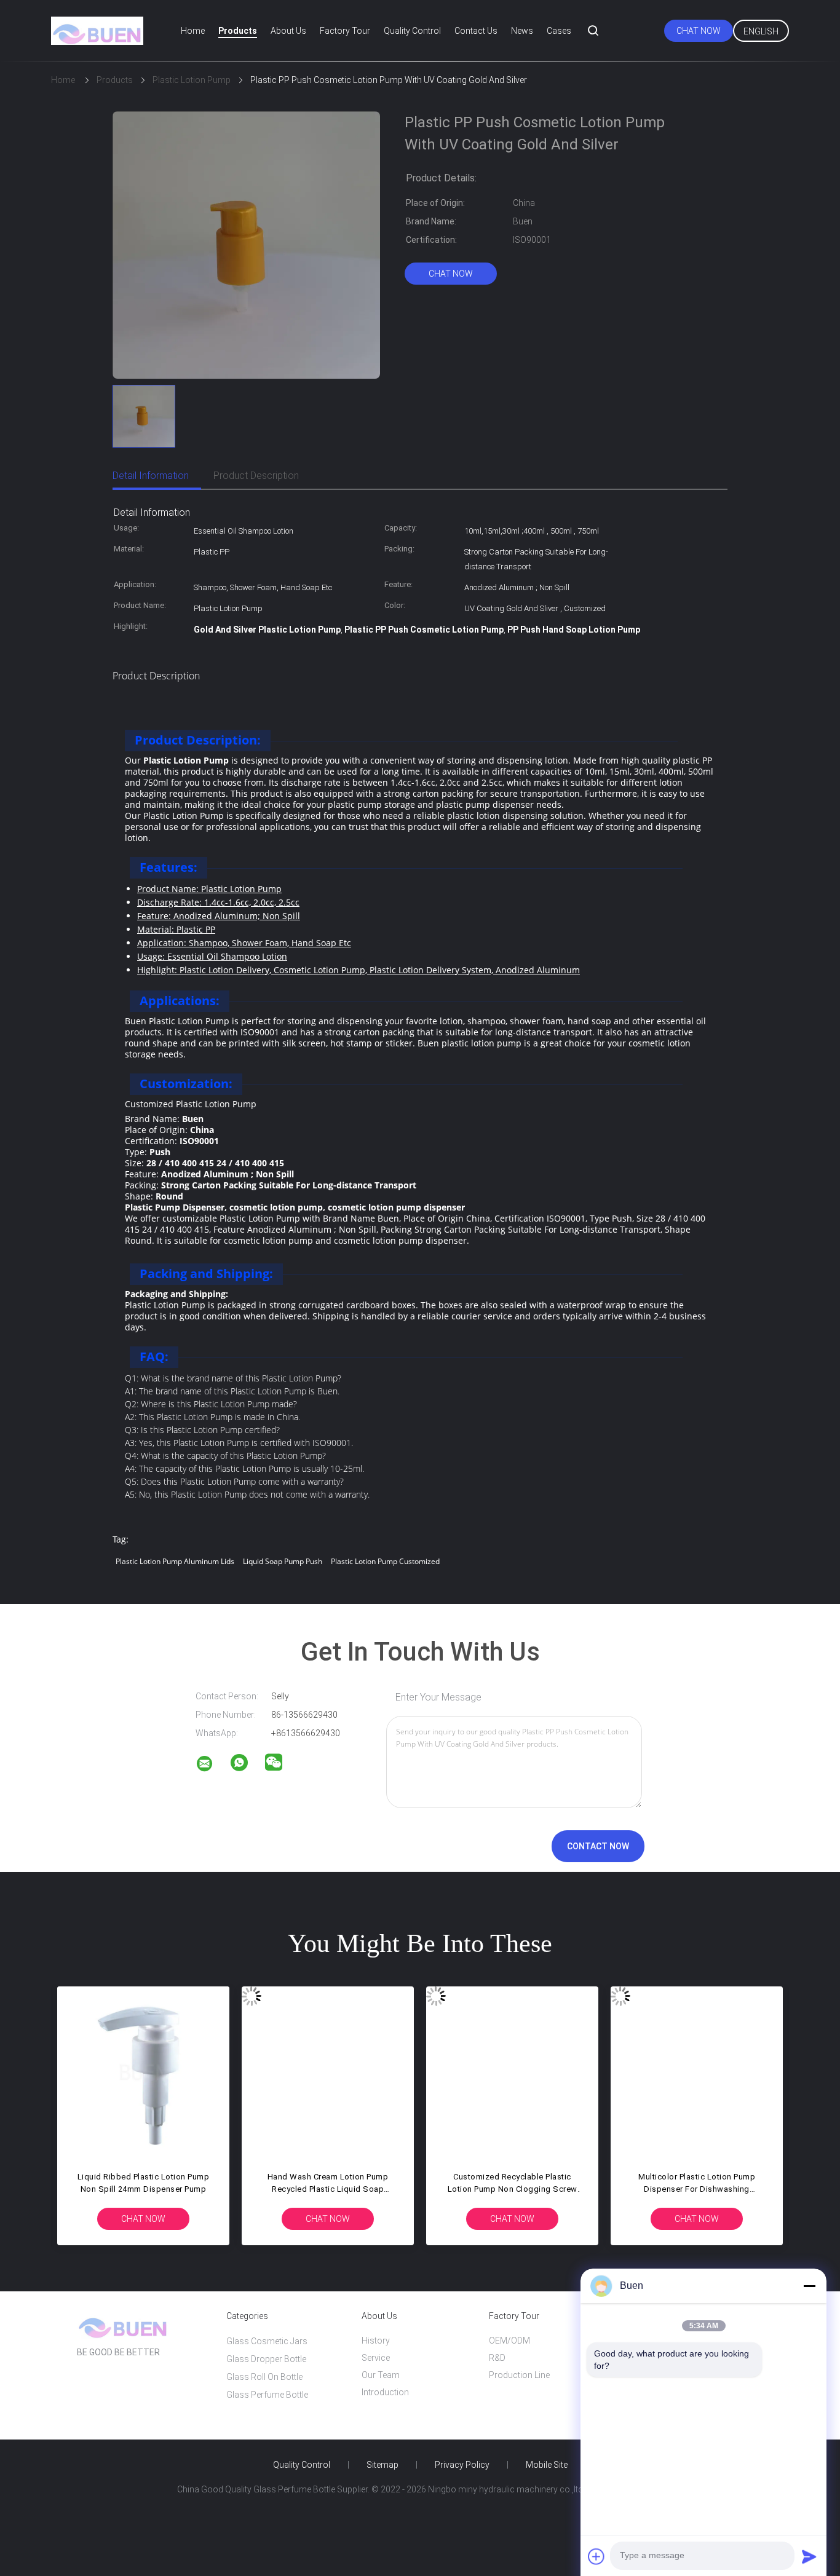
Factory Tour (345, 31)
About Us (288, 31)
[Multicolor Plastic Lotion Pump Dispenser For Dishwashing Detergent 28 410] (697, 2072)
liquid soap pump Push (283, 1561)
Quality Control (412, 31)
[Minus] (809, 2286)
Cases (559, 31)
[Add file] (596, 2556)
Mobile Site (547, 2465)
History (376, 2341)
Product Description (256, 476)
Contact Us (476, 31)
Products (238, 31)
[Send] (809, 2556)
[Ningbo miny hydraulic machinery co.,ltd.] (212, 1766)
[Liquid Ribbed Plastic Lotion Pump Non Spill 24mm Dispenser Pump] (143, 2072)
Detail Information (151, 476)
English (761, 31)
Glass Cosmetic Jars (267, 2341)
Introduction (385, 2392)
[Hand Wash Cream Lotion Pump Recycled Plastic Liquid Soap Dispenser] (328, 2072)
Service (376, 2358)
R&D (497, 2358)
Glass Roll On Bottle (264, 2377)
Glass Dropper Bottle (266, 2359)
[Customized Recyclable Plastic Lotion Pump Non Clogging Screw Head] (512, 2072)
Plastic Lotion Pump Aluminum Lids (175, 1561)
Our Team (381, 2375)
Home (193, 31)
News (522, 31)
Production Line (519, 2375)
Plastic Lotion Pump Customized (385, 1561)
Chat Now (699, 31)
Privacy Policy (462, 2465)
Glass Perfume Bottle (267, 2395)
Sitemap (382, 2465)
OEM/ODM (509, 2341)
